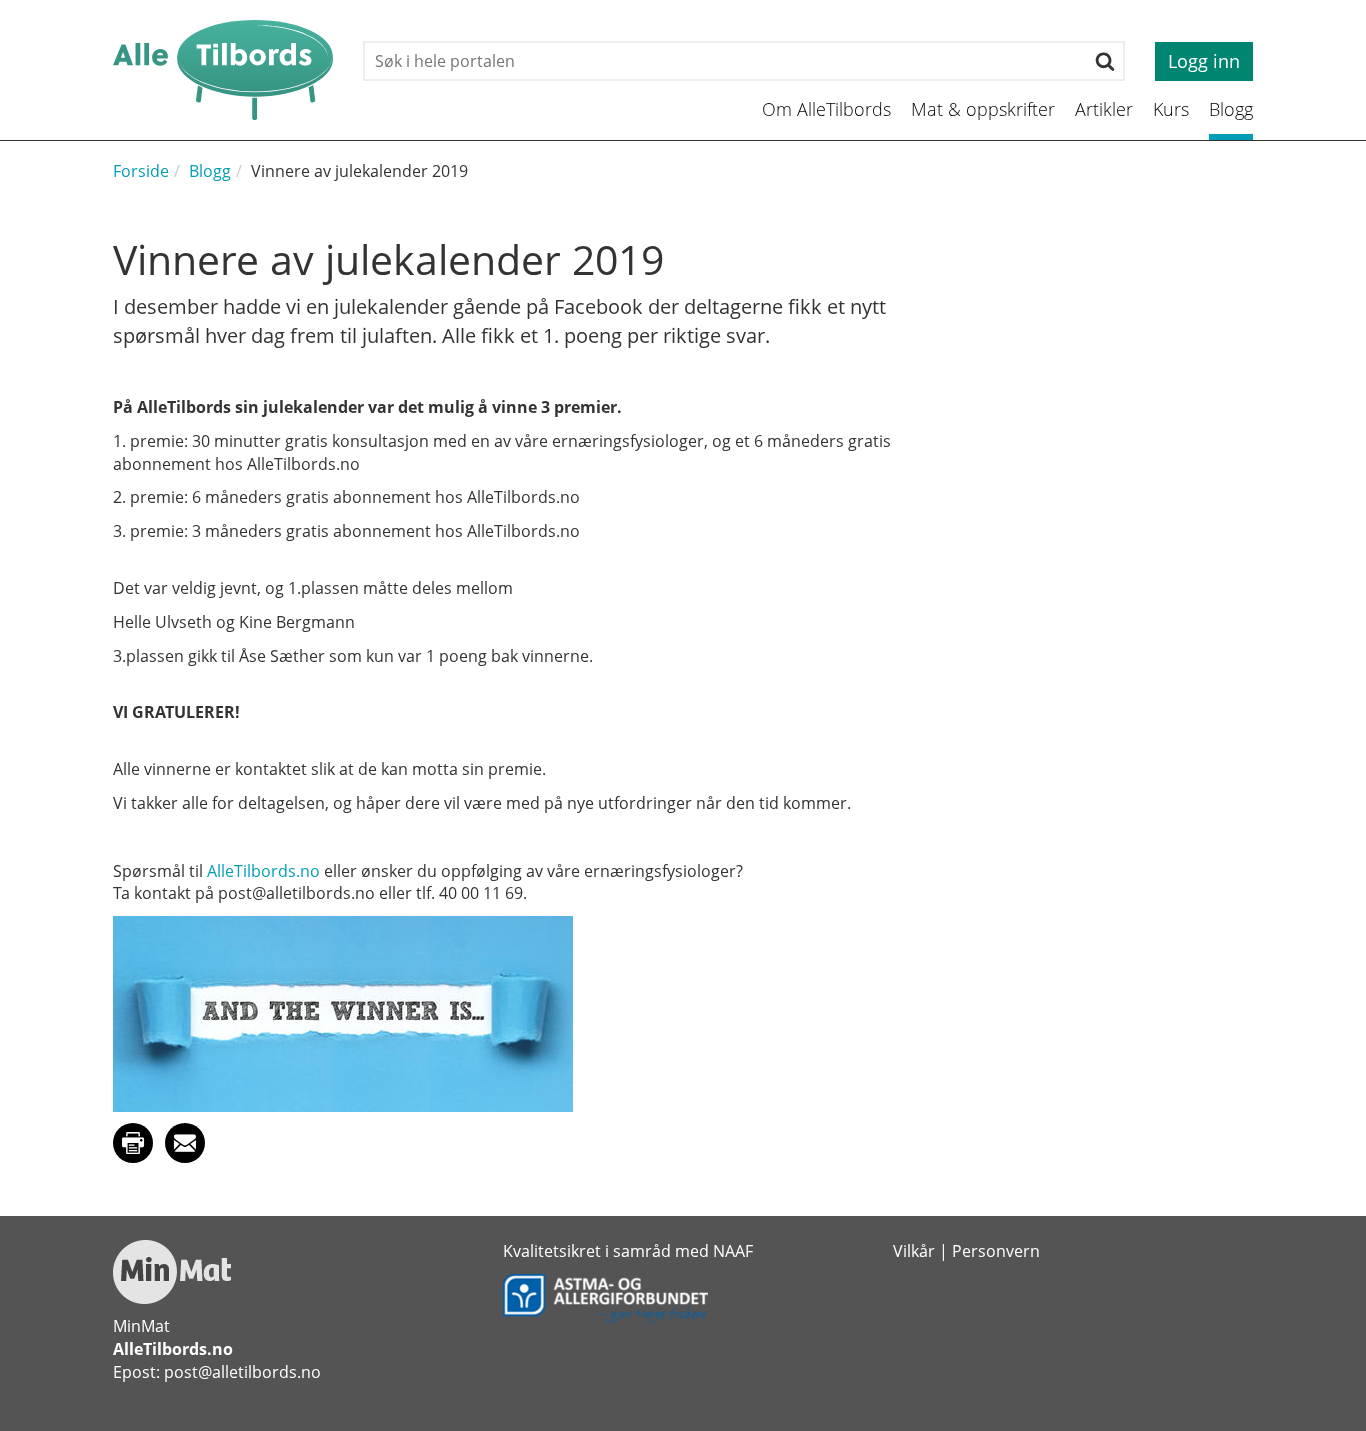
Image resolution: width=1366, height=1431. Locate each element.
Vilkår (914, 1251)
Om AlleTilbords (826, 109)
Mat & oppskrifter (983, 109)
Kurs (1171, 109)
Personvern (996, 1251)
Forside (141, 171)
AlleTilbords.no (263, 871)
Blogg (1231, 109)
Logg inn (1204, 61)
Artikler (1104, 109)
